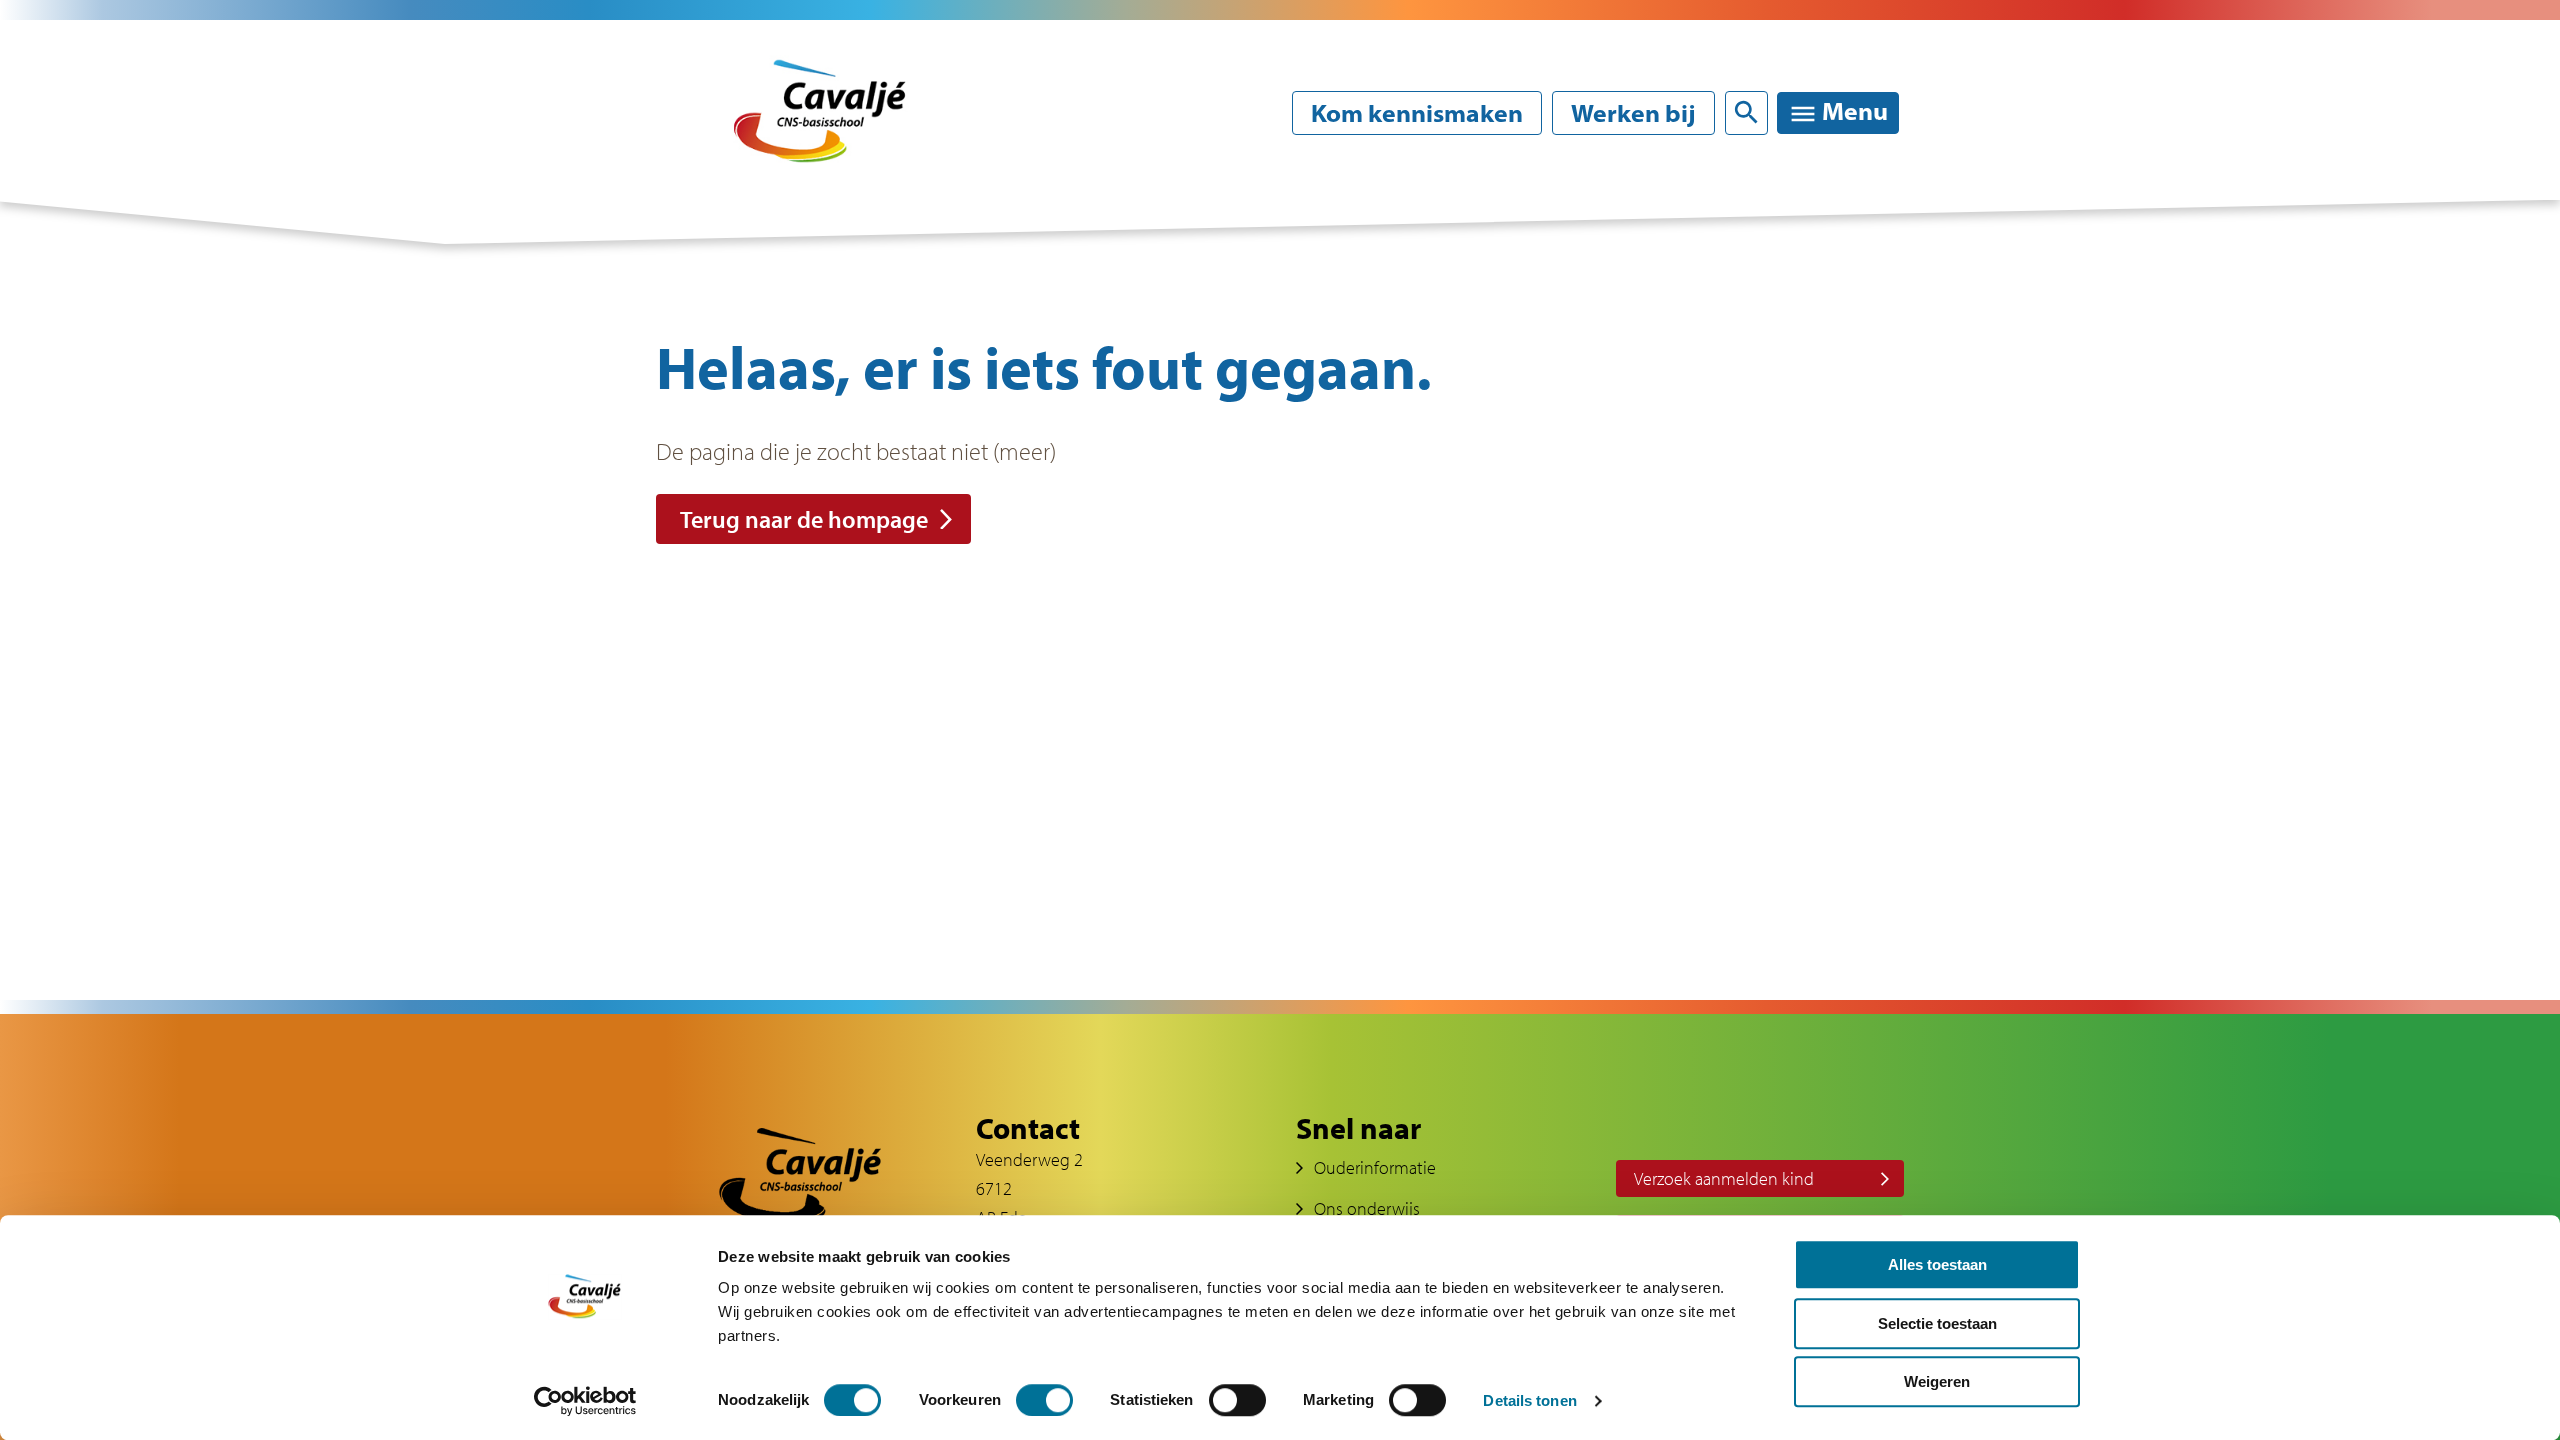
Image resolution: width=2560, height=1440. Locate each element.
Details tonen (1529, 1400)
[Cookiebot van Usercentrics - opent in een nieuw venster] (585, 1401)
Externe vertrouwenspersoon (1721, 579)
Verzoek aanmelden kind (1724, 1178)
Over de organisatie (1223, 285)
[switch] (1044, 1400)
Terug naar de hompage (804, 519)
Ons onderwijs (1367, 1208)
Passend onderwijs (1219, 668)
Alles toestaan (1937, 1264)
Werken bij (1633, 113)
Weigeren (1937, 1381)
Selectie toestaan (1937, 1323)
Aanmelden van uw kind (1699, 285)
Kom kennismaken (1417, 113)
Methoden (1181, 710)
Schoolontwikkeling (1225, 626)
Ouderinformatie (1676, 219)
